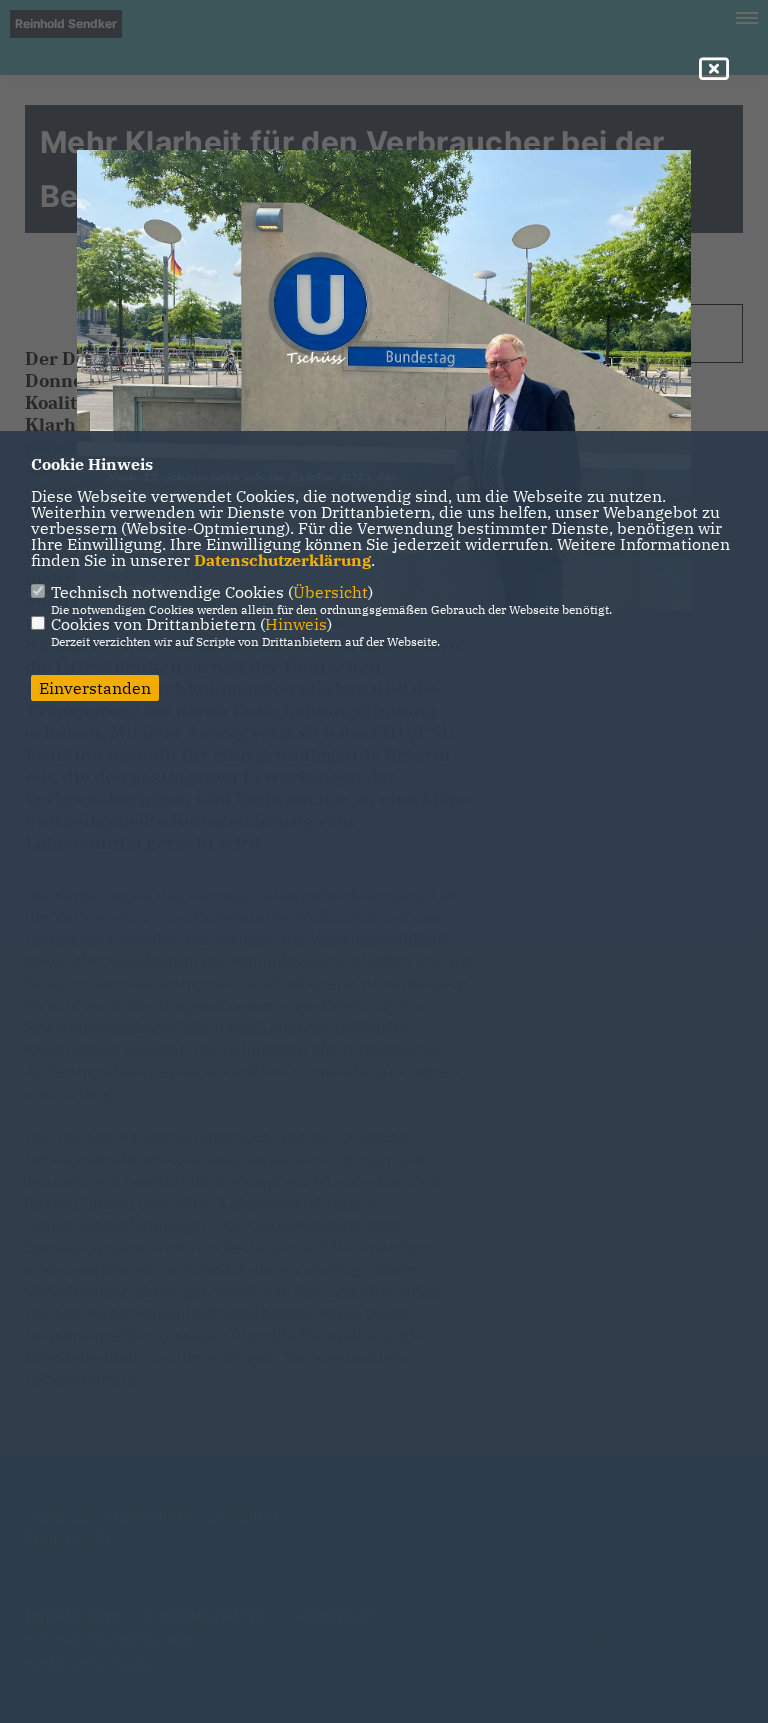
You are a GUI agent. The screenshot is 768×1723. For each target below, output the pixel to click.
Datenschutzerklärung (282, 560)
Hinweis (296, 624)
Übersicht (330, 592)
